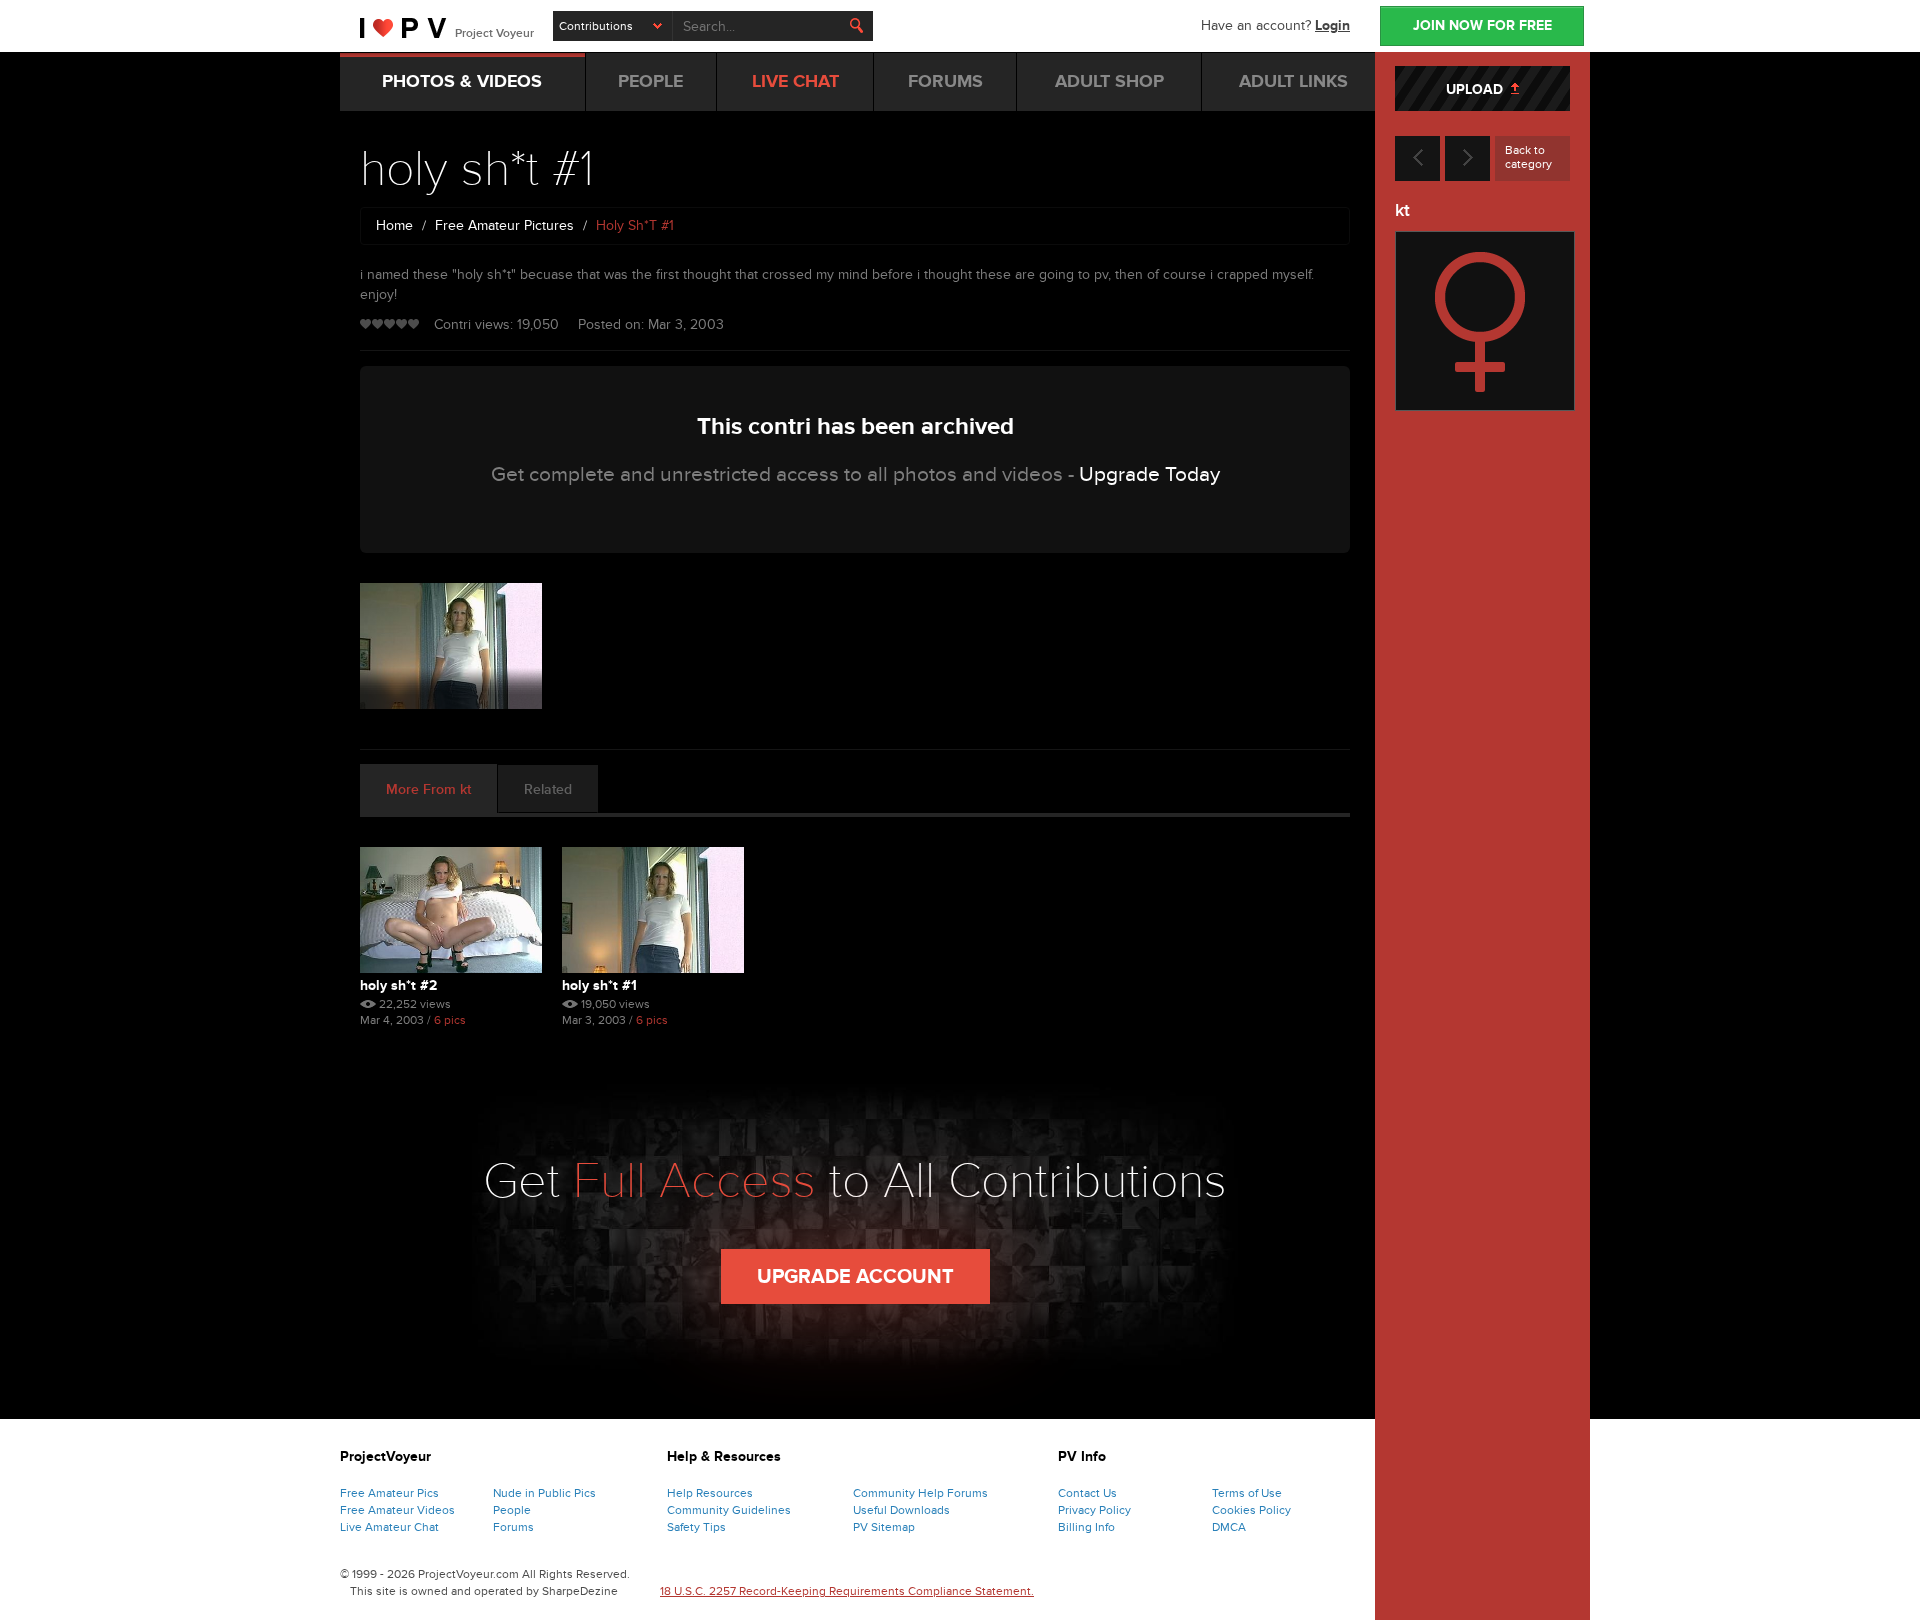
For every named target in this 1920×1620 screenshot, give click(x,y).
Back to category (1528, 157)
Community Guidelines (729, 1510)
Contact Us (1087, 1493)
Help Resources (710, 1493)
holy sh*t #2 (398, 985)
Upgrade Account (855, 1277)
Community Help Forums (920, 1493)
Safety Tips (696, 1527)
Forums (513, 1527)
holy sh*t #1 (599, 985)
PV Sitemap (884, 1527)
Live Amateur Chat (389, 1527)
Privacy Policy (1094, 1510)
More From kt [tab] (428, 789)
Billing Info (1086, 1527)
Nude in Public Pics (544, 1493)
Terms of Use (1247, 1493)
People (512, 1510)
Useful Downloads (901, 1510)
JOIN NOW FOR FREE (1482, 25)
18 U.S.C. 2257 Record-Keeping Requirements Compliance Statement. (847, 1591)
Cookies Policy (1251, 1510)
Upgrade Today (1149, 474)
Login (1332, 25)
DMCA (1229, 1527)
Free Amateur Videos (397, 1510)
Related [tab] (548, 789)
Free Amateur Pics (389, 1493)
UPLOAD (1478, 89)
